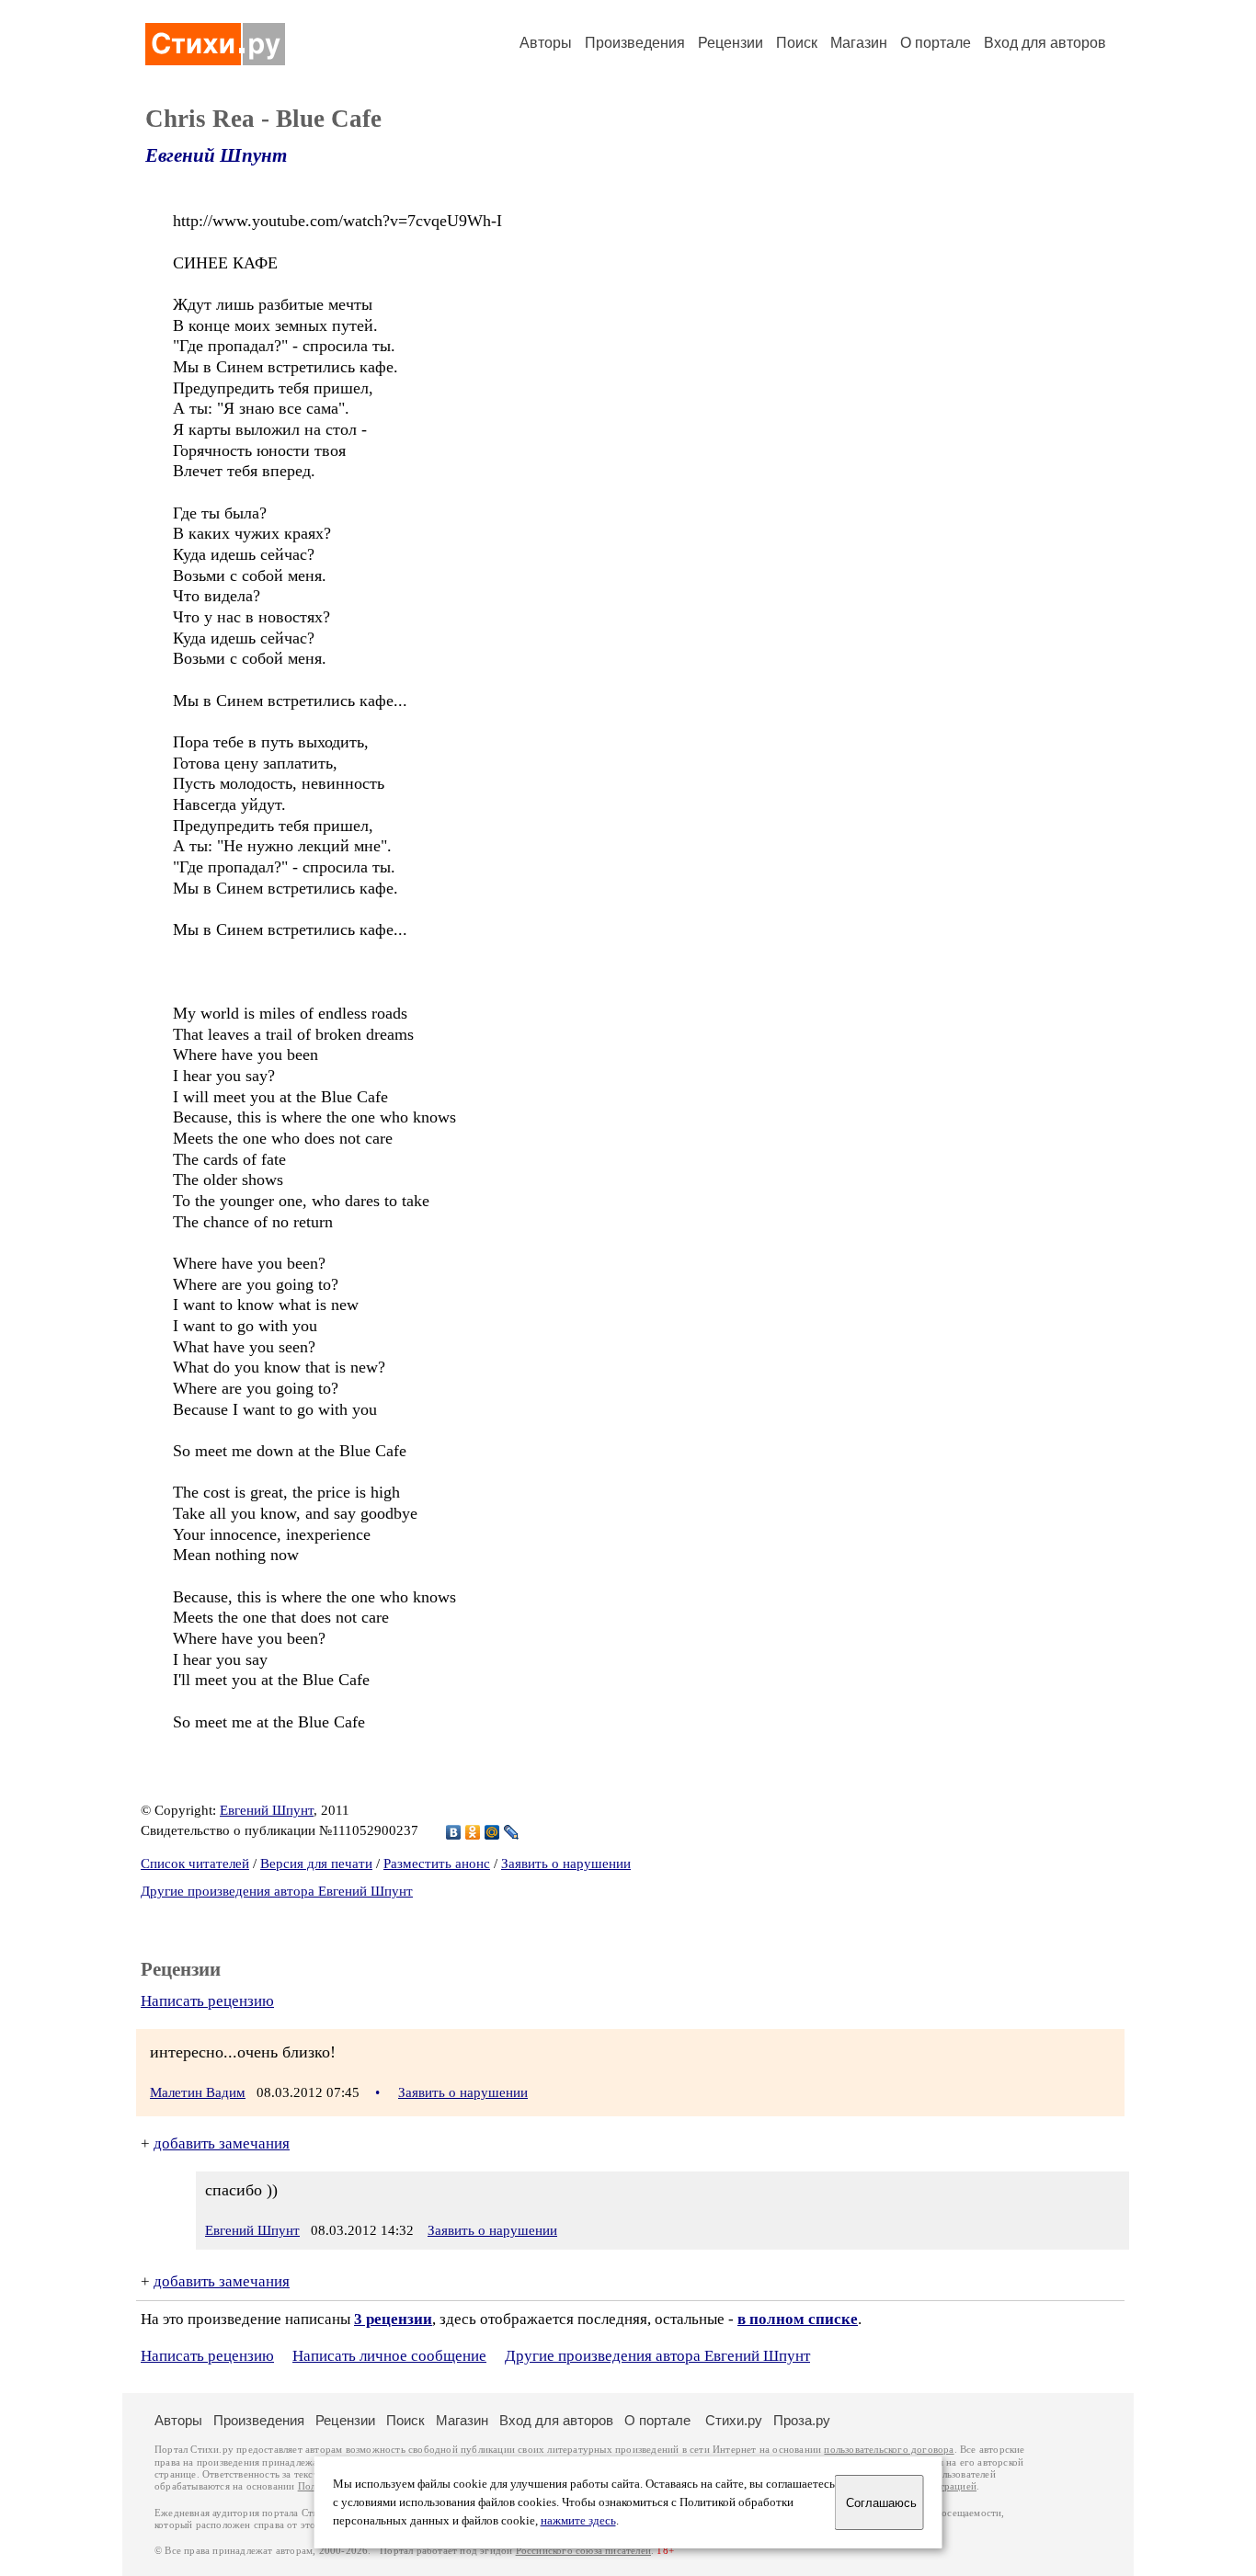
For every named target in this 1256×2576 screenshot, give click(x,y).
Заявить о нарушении (566, 1864)
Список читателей (195, 1864)
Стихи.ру (734, 2420)
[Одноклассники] (473, 1832)
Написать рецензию (207, 2001)
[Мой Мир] (492, 1832)
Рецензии (731, 43)
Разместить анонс (437, 1864)
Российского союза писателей (583, 2551)
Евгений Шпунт (216, 155)
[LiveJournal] (512, 1832)
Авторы (546, 43)
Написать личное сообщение (389, 2356)
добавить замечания (222, 2143)
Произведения (635, 43)
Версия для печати (316, 1864)
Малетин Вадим (198, 2092)
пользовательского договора (889, 2450)
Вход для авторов (1045, 43)
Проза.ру (802, 2420)
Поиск (797, 43)
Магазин (859, 43)
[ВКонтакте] (454, 1832)
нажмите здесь (578, 2521)
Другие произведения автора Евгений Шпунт (277, 1891)
